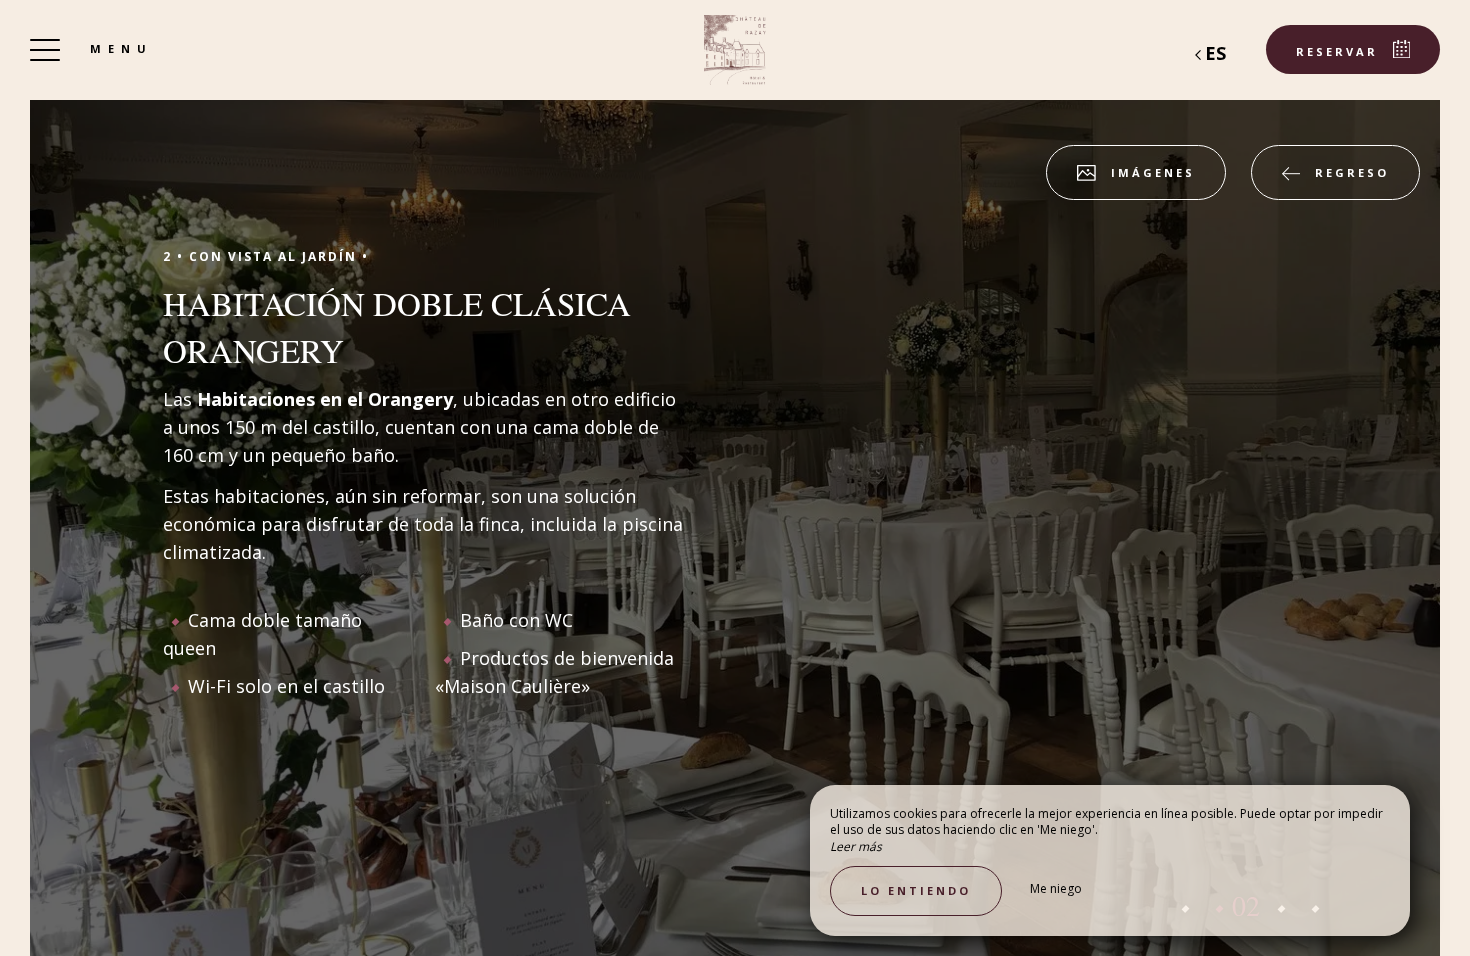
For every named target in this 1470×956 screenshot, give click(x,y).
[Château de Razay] (735, 50)
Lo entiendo (916, 890)
